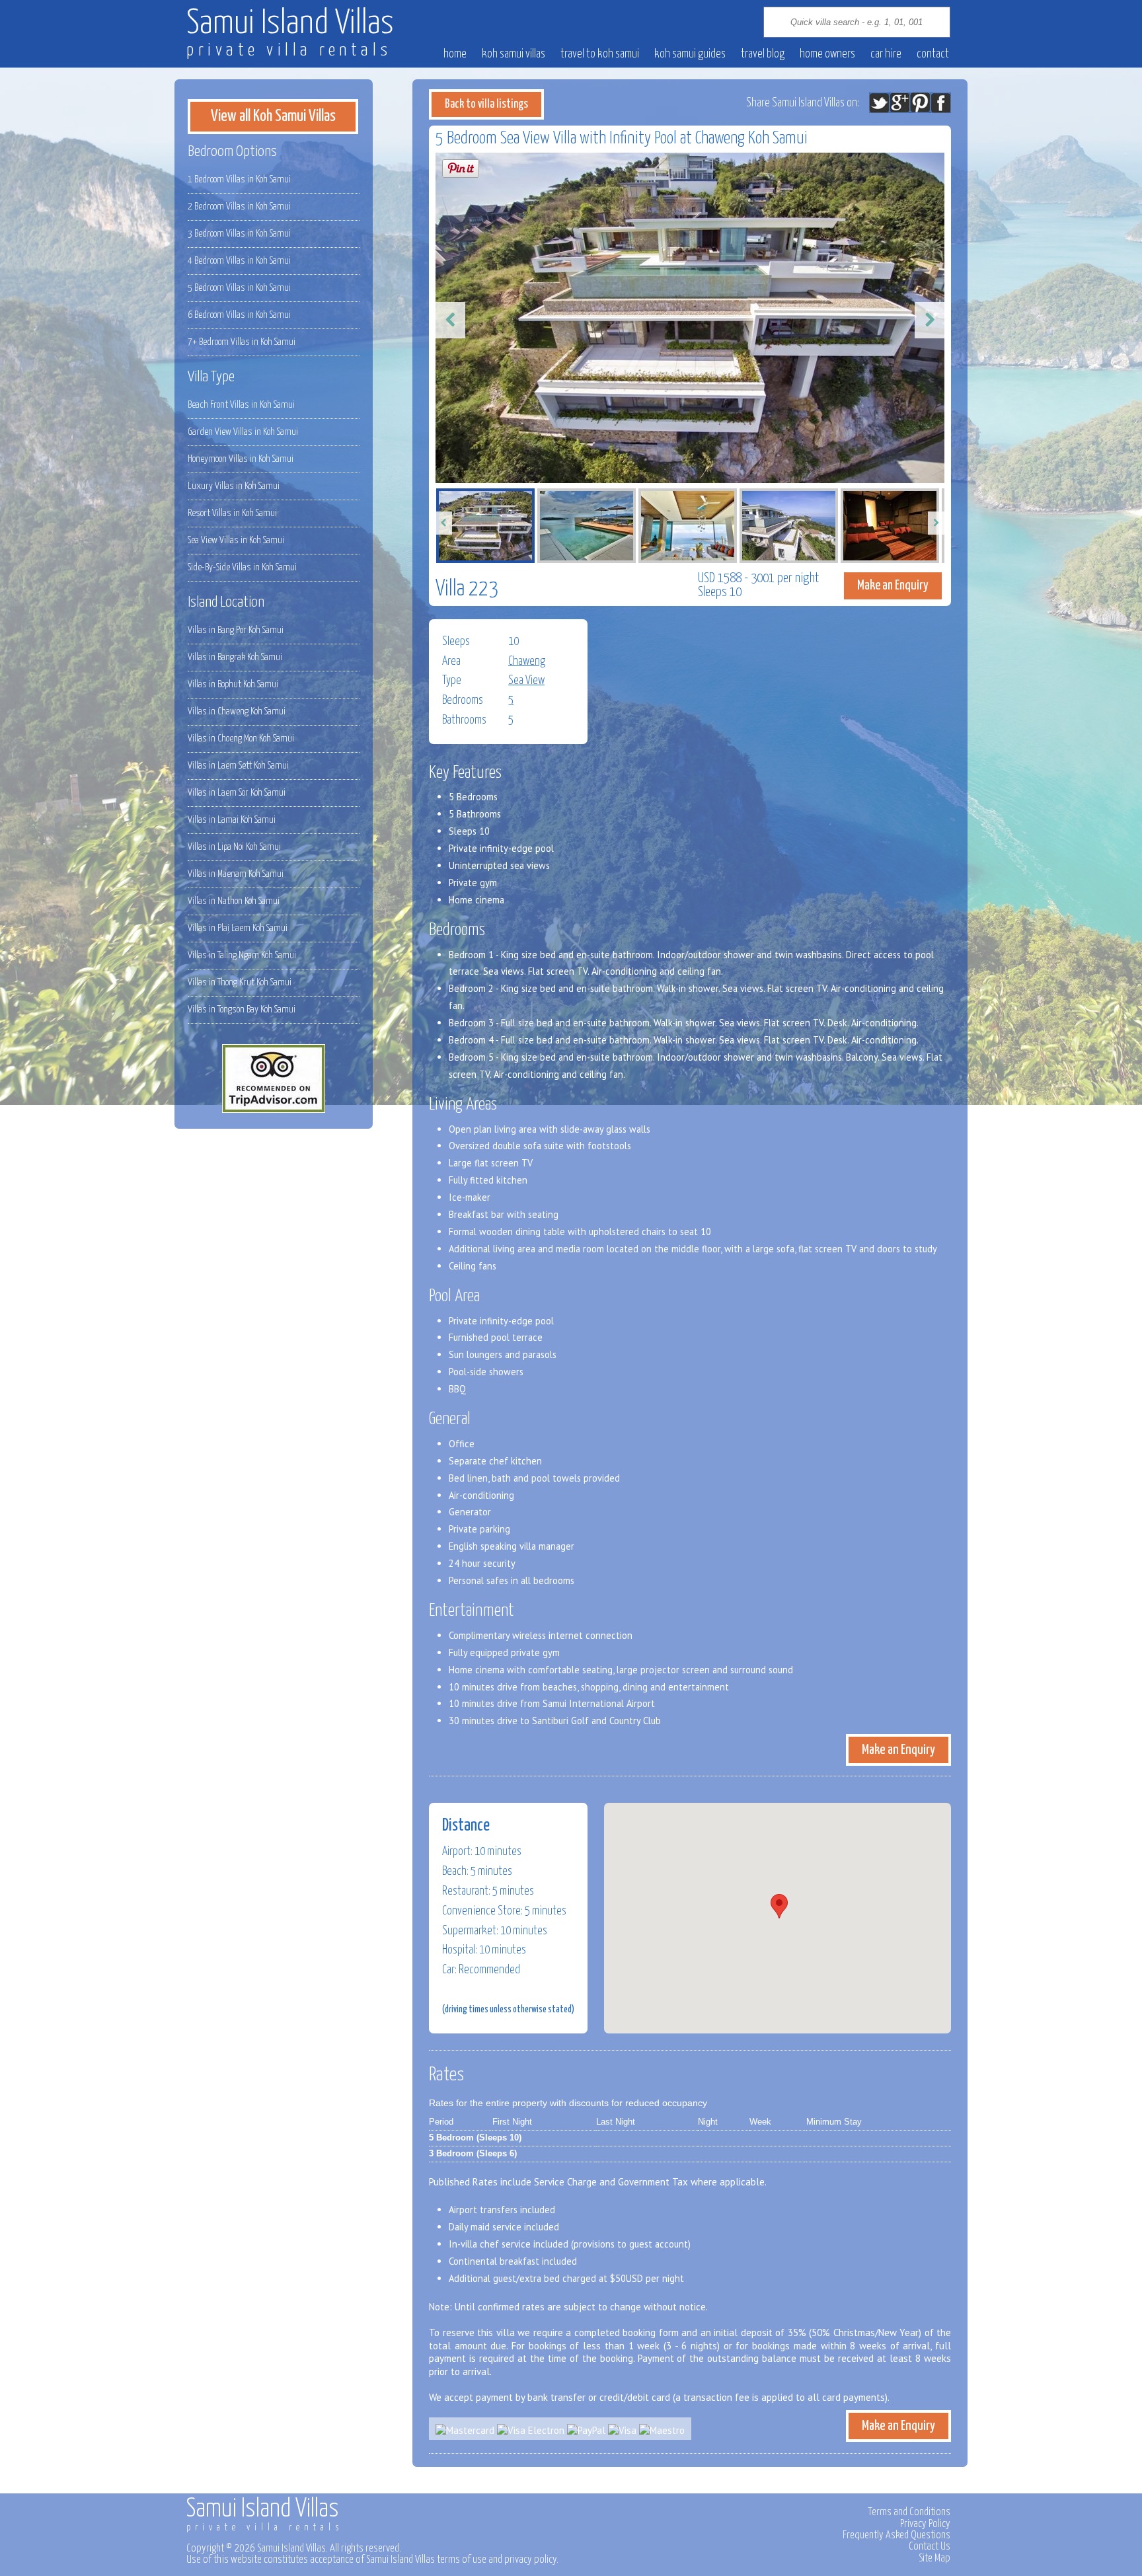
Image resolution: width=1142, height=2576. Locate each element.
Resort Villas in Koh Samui (232, 513)
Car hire (886, 54)
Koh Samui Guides (690, 54)
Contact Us (930, 2546)
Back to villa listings (486, 104)
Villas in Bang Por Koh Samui (236, 630)
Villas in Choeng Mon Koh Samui (241, 739)
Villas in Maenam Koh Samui (236, 874)
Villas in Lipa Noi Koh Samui (234, 847)
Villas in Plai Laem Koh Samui (238, 928)
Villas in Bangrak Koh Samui (235, 657)
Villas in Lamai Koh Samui (232, 820)
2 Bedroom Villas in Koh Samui (239, 207)
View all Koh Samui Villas (273, 116)
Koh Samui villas (514, 54)
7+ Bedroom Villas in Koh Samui (242, 342)
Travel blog (763, 54)
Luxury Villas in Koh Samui (234, 486)
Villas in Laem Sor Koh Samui (237, 793)
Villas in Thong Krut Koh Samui (240, 982)
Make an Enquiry (893, 586)
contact (933, 54)
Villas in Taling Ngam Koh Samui (242, 955)
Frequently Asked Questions (896, 2535)
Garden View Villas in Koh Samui (243, 432)
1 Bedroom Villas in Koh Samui (239, 179)
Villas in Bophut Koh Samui (233, 684)
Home (455, 54)
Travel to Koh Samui (600, 54)
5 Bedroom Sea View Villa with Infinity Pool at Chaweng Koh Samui (622, 138)
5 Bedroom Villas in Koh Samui (239, 288)
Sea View (526, 681)
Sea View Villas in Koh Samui (236, 540)
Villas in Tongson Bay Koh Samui (242, 1009)
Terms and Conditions (909, 2512)
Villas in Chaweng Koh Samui (237, 711)
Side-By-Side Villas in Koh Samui (242, 567)
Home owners (827, 54)
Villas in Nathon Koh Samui (234, 901)
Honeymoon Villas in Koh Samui (241, 459)
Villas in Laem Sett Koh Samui (238, 766)
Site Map (934, 2558)
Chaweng (527, 662)
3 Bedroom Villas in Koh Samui (239, 234)
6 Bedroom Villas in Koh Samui (239, 315)
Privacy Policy (925, 2524)
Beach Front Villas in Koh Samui (241, 405)
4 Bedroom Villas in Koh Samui (239, 261)
